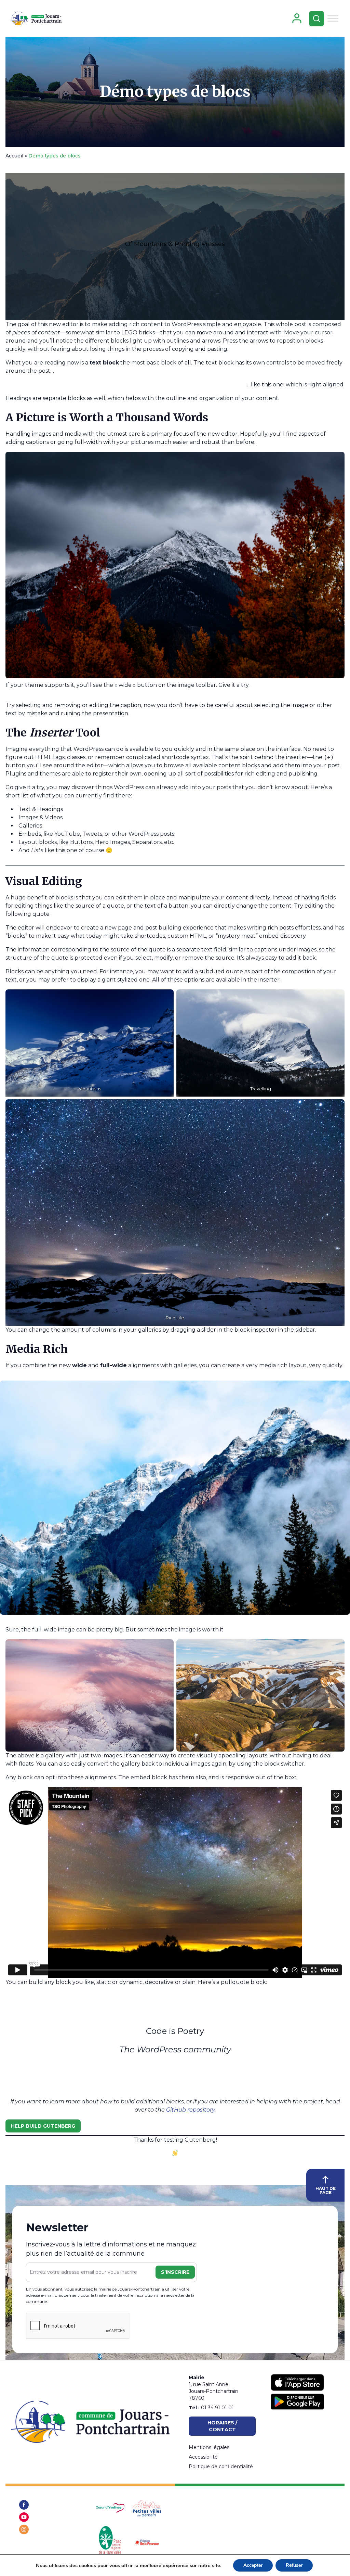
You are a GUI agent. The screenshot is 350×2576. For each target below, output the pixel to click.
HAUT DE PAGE (326, 2190)
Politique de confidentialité (221, 2466)
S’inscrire (175, 2272)
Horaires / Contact (222, 2426)
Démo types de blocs (175, 92)
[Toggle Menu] (333, 18)
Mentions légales (209, 2447)
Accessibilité (203, 2457)
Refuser (294, 2565)
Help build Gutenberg (43, 2126)
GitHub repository (190, 2110)
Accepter (253, 2565)
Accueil (14, 156)
